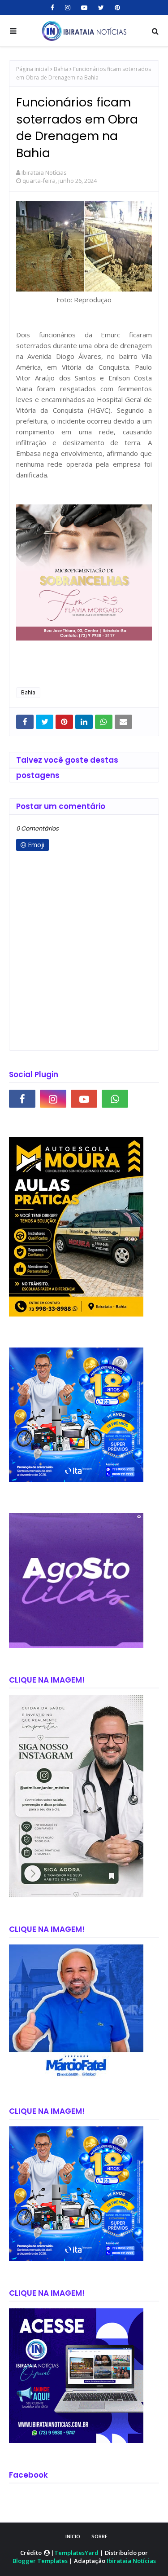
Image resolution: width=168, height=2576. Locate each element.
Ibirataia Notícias (44, 172)
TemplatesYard (76, 2553)
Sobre (99, 2536)
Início (73, 2536)
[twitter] (101, 8)
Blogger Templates (40, 2561)
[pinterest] (116, 8)
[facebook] (52, 8)
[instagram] (68, 8)
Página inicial (32, 69)
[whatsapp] (115, 1099)
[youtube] (84, 8)
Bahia (61, 69)
